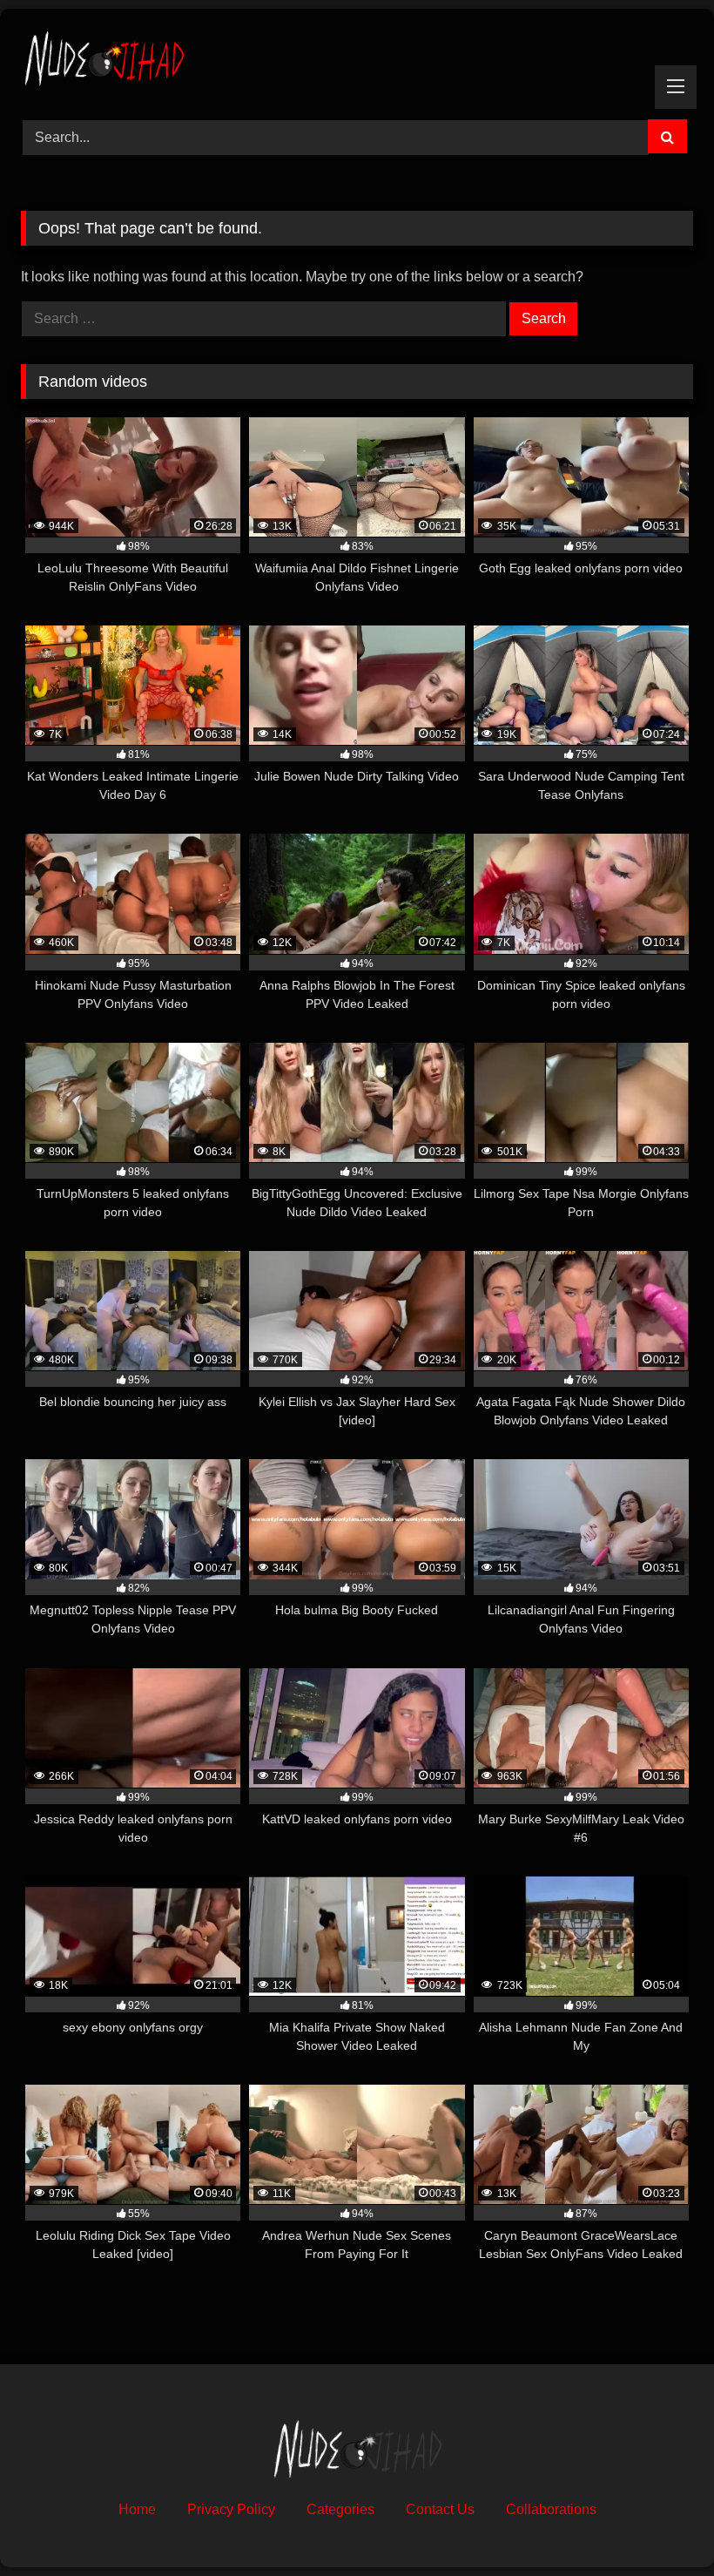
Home (137, 2509)
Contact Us (440, 2509)
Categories (340, 2509)
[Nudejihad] (357, 58)
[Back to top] (660, 2524)
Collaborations (551, 2509)
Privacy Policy (231, 2509)
